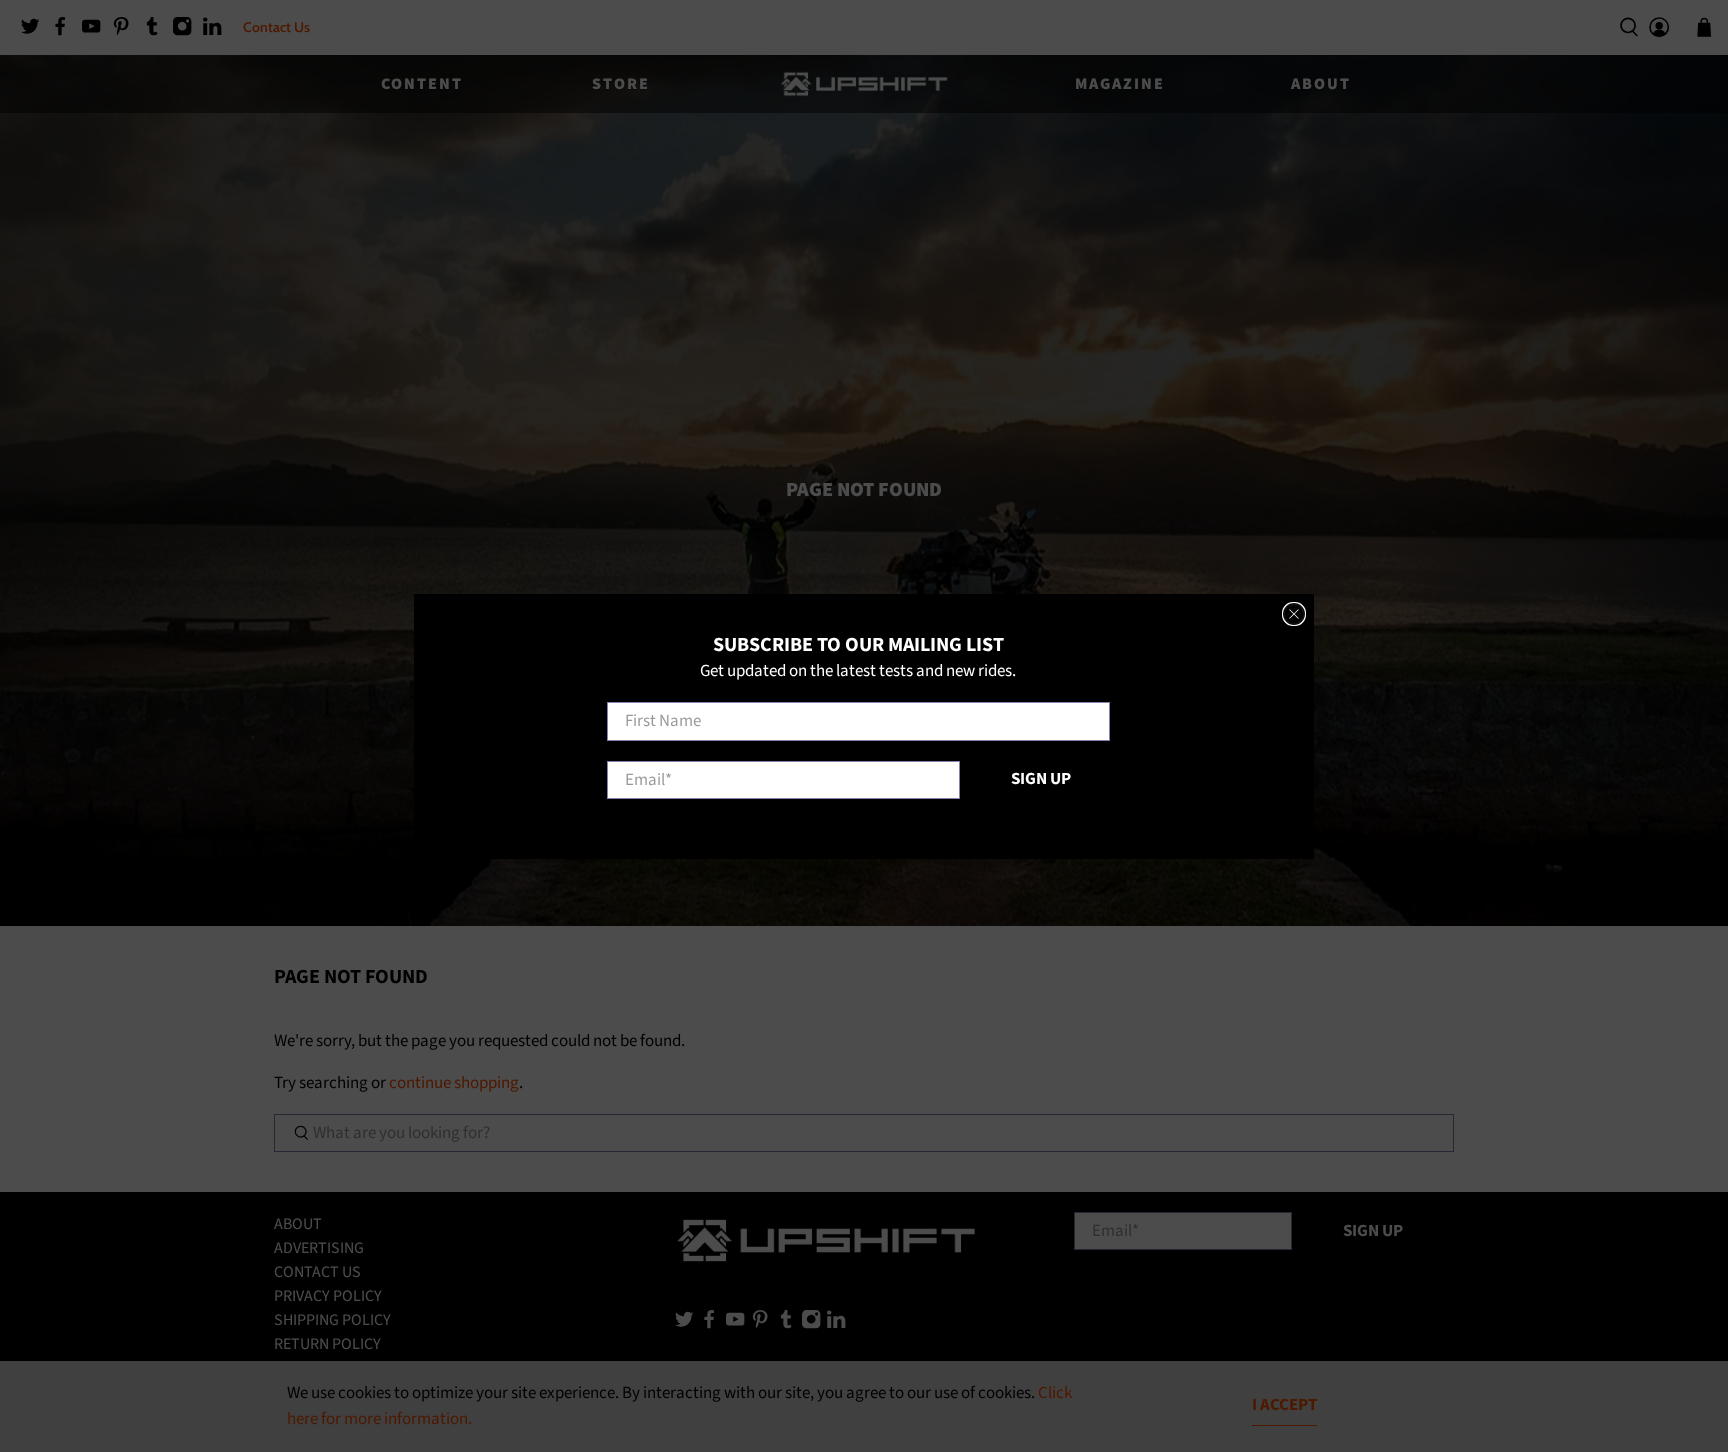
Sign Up (1041, 778)
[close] (1294, 614)
